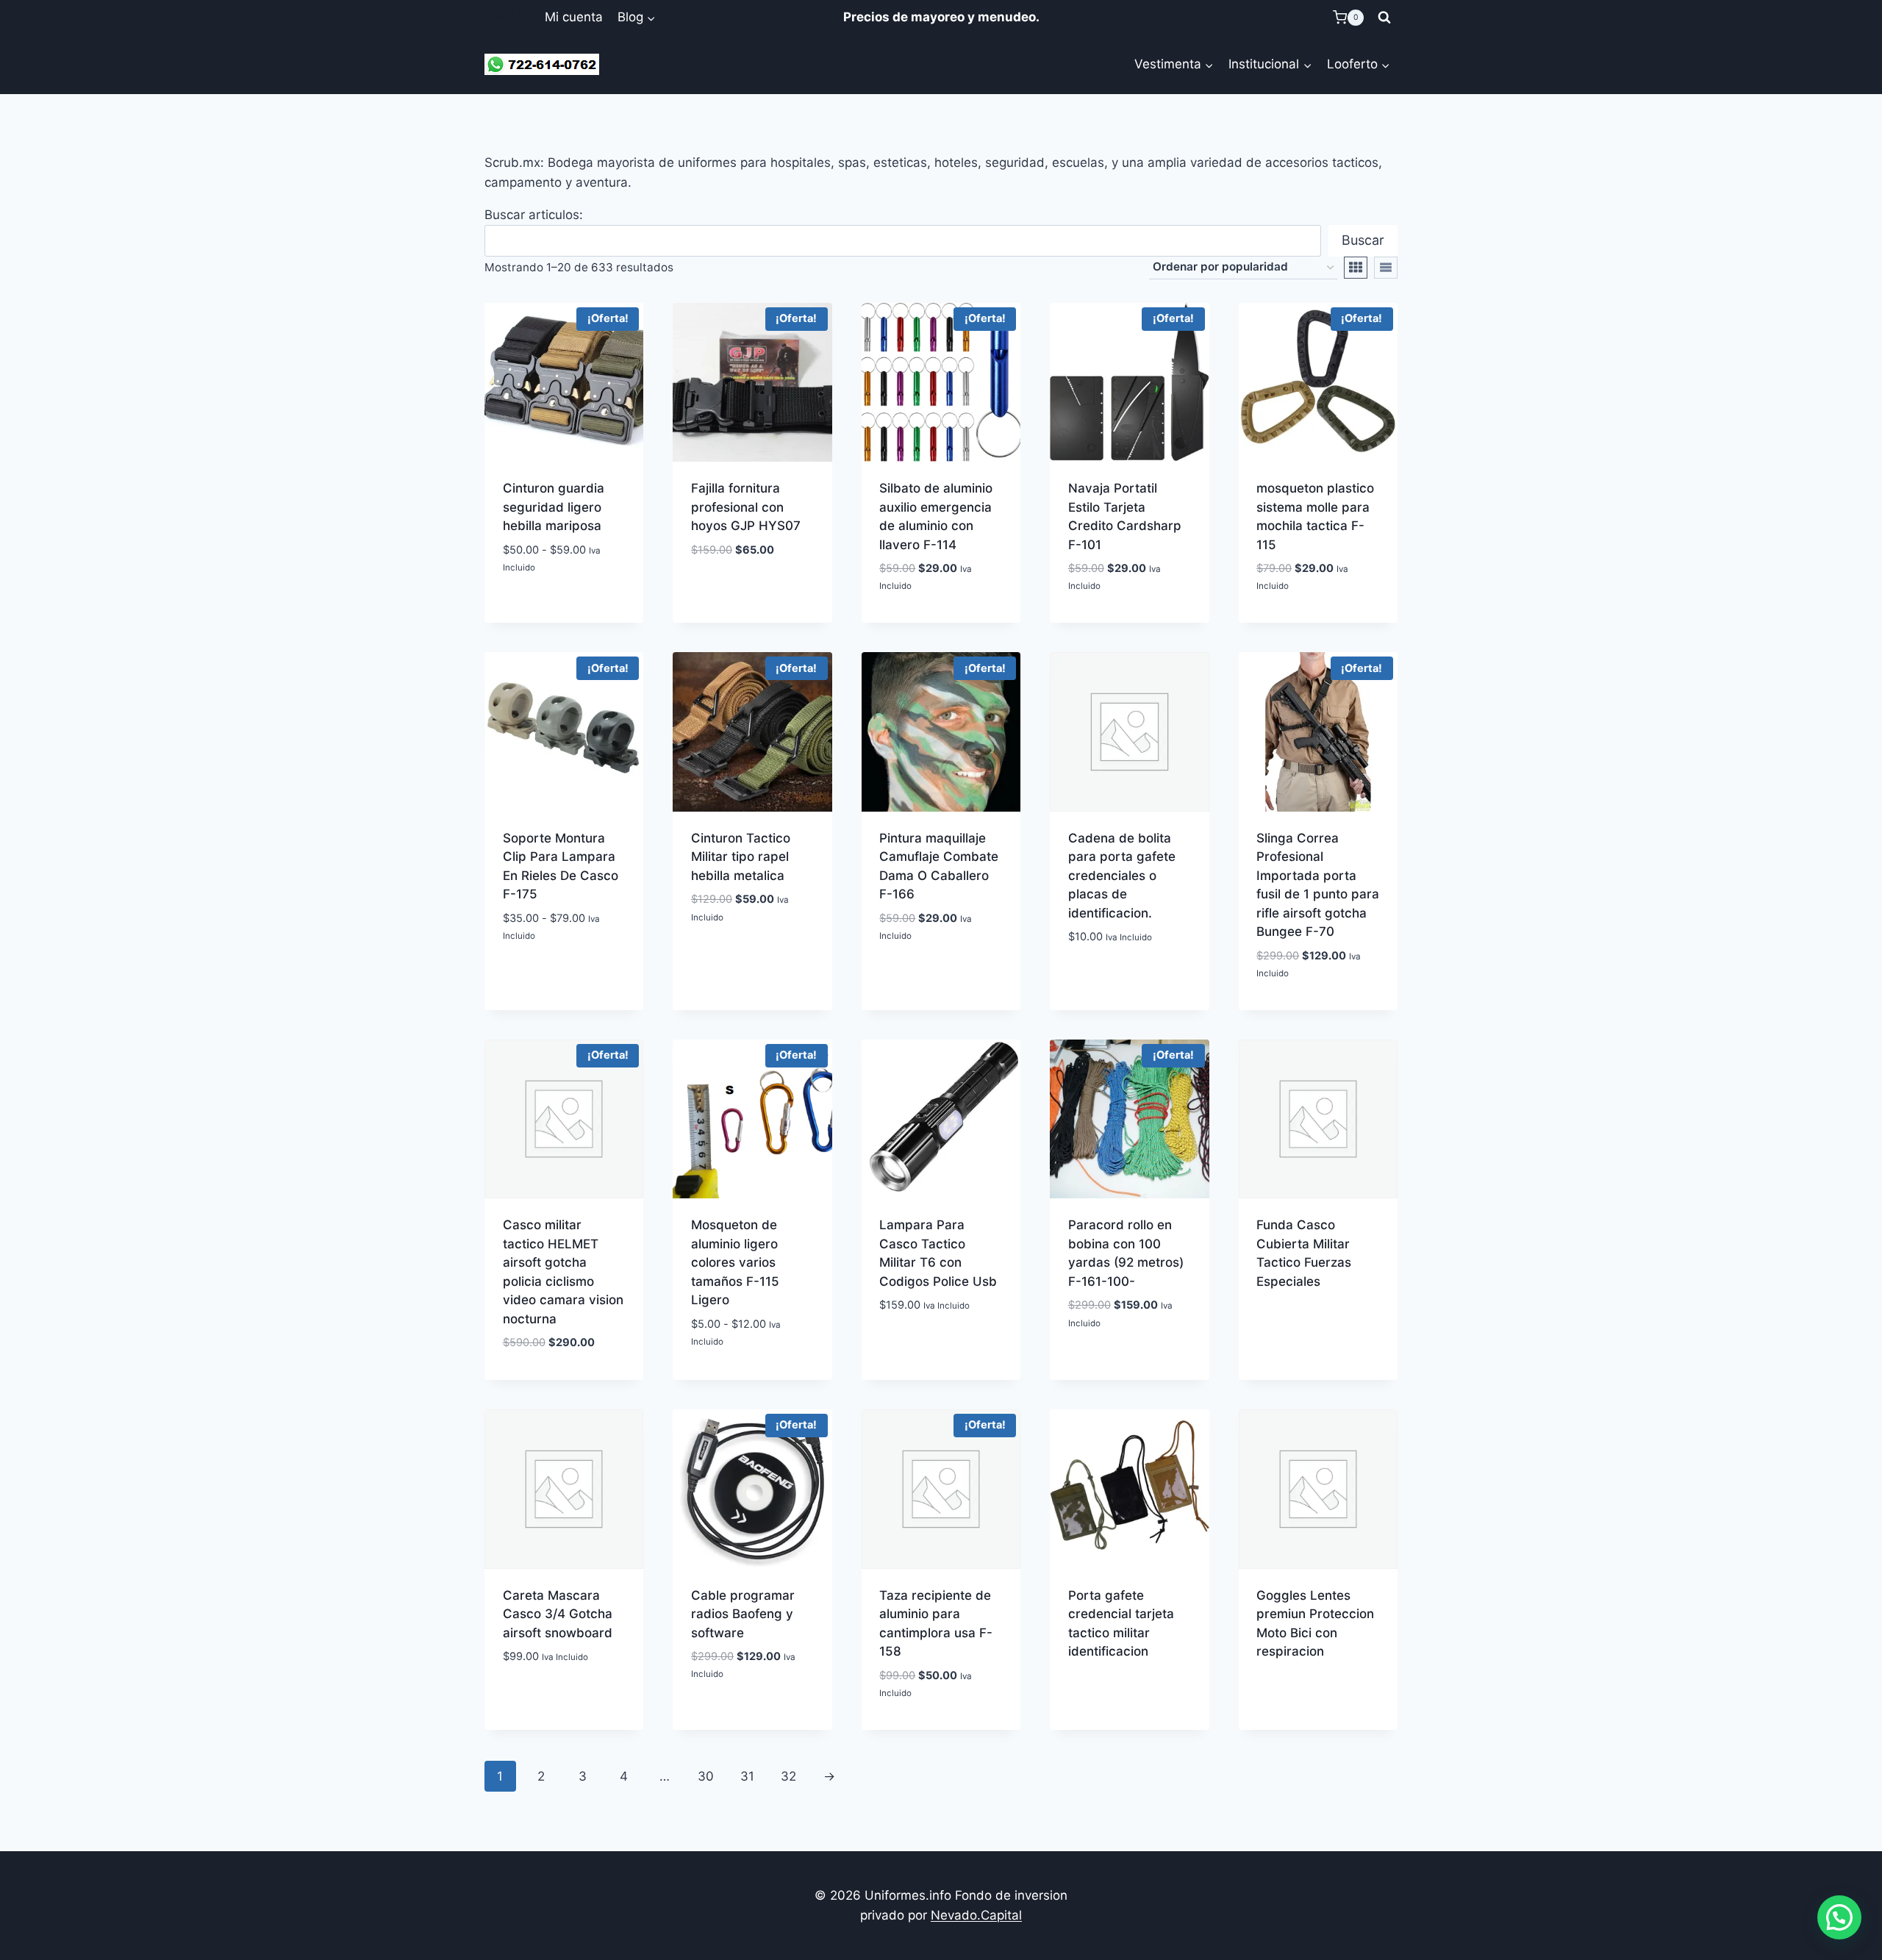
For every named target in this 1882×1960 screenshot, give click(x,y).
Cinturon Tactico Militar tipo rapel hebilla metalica (741, 857)
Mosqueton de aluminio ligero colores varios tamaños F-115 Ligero (735, 1262)
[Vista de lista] (1386, 268)
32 (788, 1776)
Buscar (1363, 240)
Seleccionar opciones (564, 601)
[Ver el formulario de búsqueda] (1384, 18)
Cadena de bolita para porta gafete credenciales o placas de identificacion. (1122, 876)
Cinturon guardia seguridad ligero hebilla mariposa (554, 507)
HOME (511, 17)
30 (706, 1776)
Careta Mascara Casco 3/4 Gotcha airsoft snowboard (558, 1614)
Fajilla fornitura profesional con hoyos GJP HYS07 (746, 507)
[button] (1839, 1917)
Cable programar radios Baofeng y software (743, 1614)
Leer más (1130, 1692)
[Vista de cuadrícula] (1356, 268)
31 (747, 1776)
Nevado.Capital (976, 1915)
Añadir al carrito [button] (941, 620)
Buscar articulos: (534, 215)
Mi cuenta (574, 17)
